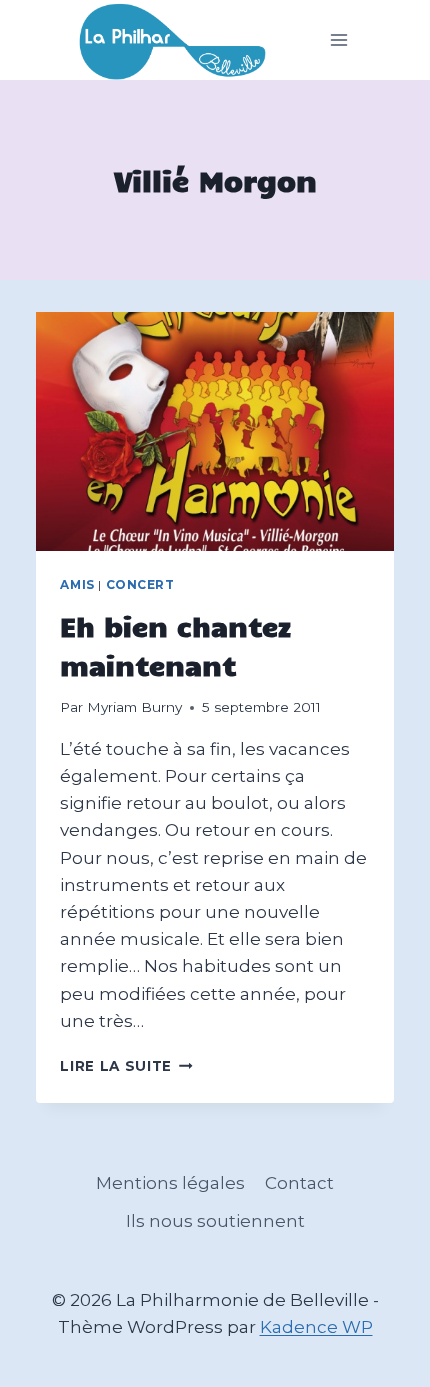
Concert (140, 584)
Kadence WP (316, 1327)
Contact (299, 1183)
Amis (77, 584)
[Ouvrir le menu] (339, 40)
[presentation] (214, 431)
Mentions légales (170, 1183)
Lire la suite (126, 1066)
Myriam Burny (134, 707)
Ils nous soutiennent (215, 1221)
